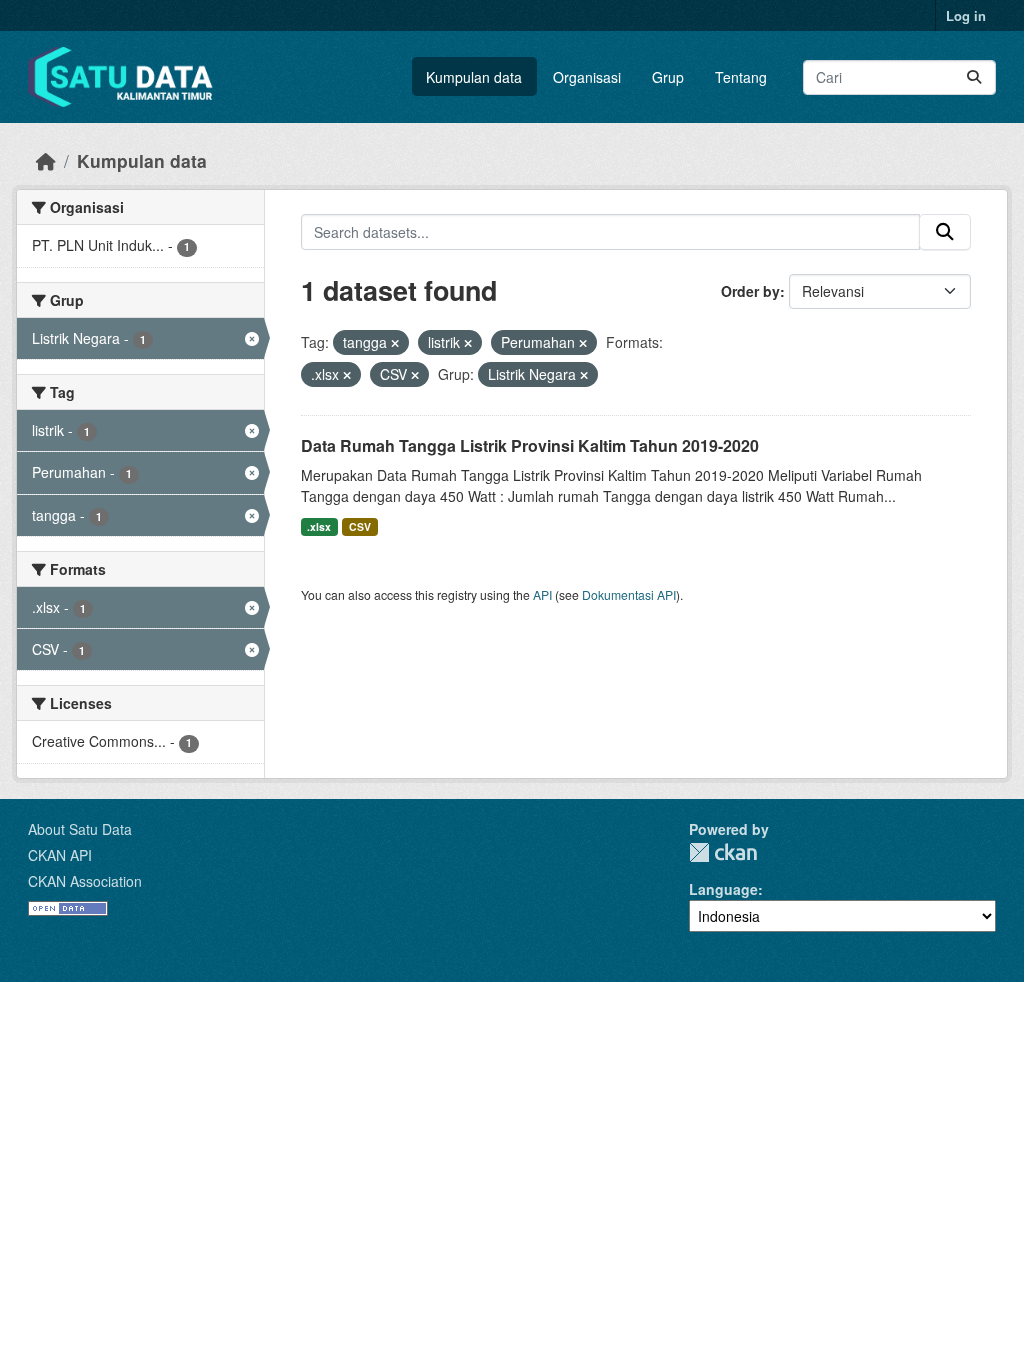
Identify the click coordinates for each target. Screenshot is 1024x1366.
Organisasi (587, 77)
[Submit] (974, 77)
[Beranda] (46, 160)
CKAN (723, 852)
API (542, 594)
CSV (360, 526)
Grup (668, 77)
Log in (966, 15)
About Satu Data (80, 829)
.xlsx (319, 526)
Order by (750, 291)
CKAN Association (85, 881)
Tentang (741, 77)
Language (723, 889)
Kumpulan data (474, 77)
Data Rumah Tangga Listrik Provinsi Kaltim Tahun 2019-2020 (530, 445)
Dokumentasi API (629, 594)
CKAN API (60, 855)
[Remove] (395, 343)
